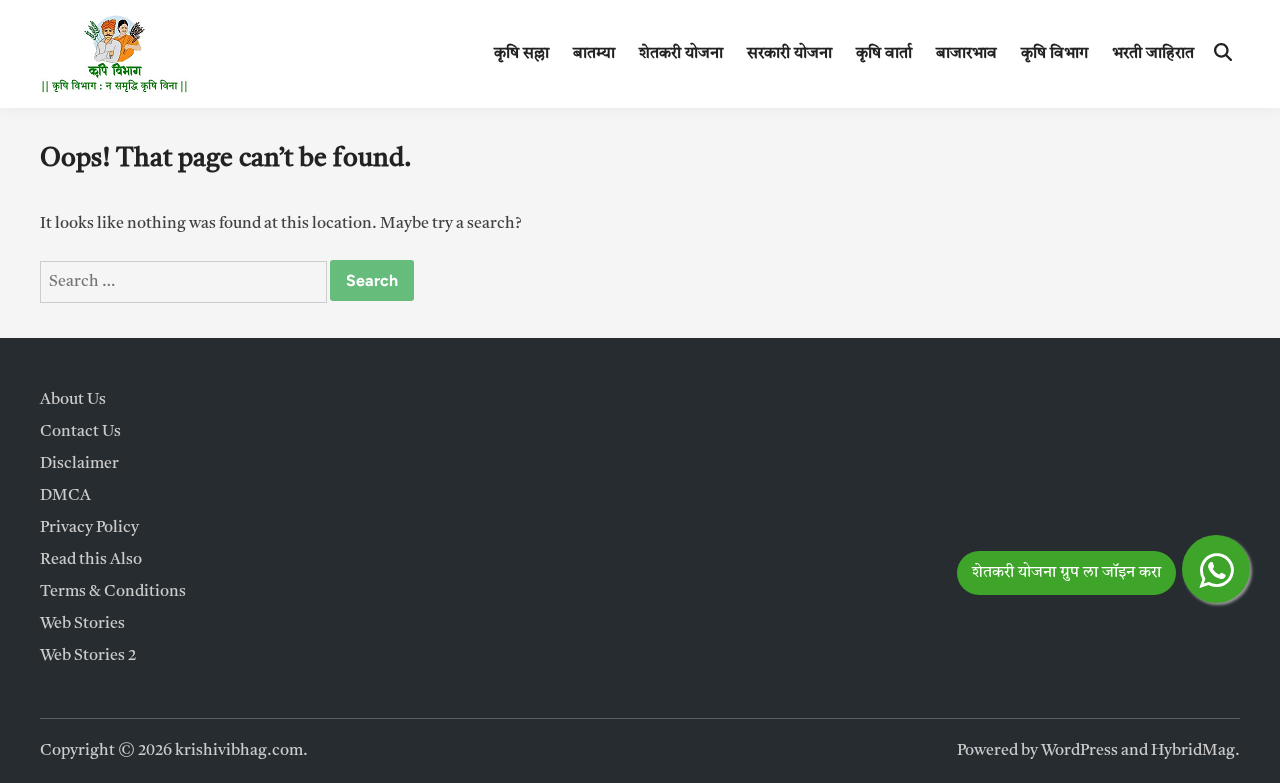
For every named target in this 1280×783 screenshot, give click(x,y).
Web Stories (82, 624)
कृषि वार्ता (884, 54)
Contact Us (80, 432)
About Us (73, 400)
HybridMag (1193, 751)
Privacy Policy (89, 528)
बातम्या (594, 54)
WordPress (1079, 751)
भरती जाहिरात (1153, 54)
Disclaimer (79, 464)
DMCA (65, 496)
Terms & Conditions (113, 592)
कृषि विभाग (1054, 54)
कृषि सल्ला (521, 54)
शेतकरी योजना (681, 54)
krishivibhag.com (239, 751)
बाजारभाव (966, 54)
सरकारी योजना (789, 54)
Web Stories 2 (88, 656)
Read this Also (91, 560)
